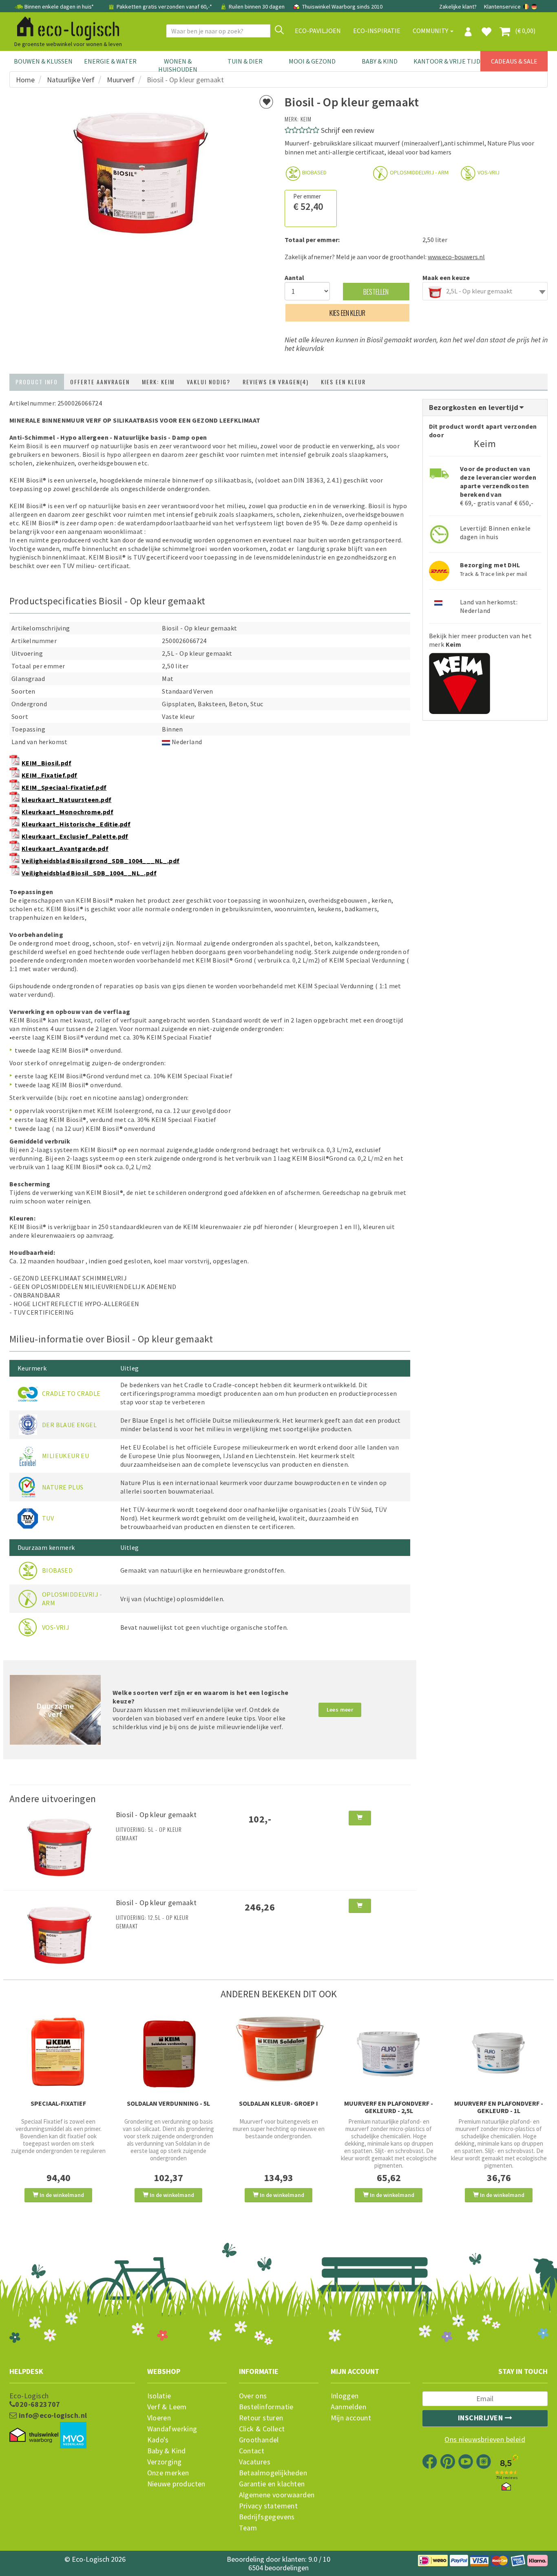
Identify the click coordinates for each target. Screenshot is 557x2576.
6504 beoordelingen (278, 2568)
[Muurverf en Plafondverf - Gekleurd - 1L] (499, 2052)
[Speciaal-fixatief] (58, 2052)
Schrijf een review (348, 130)
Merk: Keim (158, 382)
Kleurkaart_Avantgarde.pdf (65, 848)
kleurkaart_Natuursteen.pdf (66, 800)
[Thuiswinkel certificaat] (34, 2435)
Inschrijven (481, 2418)
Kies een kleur (347, 313)
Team (248, 2528)
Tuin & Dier (245, 61)
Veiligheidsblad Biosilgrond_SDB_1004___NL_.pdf (101, 861)
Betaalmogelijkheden (273, 2473)
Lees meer (340, 1710)
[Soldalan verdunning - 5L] (168, 2052)
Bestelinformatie (266, 2407)
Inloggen (345, 2396)
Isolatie (159, 2396)
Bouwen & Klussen (43, 61)
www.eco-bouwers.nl (456, 257)
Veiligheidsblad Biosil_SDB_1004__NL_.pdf (89, 873)
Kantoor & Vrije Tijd (447, 61)
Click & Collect (262, 2429)
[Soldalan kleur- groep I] (278, 2049)
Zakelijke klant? (458, 7)
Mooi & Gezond (312, 61)
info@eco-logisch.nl (52, 2415)
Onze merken (168, 2473)
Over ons (253, 2396)
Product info (37, 382)
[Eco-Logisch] (65, 27)
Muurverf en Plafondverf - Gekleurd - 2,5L (389, 2107)
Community (431, 31)
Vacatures (255, 2462)
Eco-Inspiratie (377, 31)
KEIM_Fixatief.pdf (50, 775)
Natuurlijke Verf (71, 80)
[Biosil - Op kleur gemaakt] (60, 1845)
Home (25, 80)
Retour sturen (261, 2418)
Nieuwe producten (176, 2484)
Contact (252, 2451)
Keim (306, 119)
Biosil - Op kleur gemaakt (156, 1815)
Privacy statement (269, 2506)
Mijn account (351, 2418)
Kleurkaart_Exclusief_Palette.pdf (75, 836)
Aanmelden (349, 2407)
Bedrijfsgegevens (267, 2517)
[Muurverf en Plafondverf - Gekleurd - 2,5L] (389, 2052)
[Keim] (460, 681)
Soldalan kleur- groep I (278, 2103)
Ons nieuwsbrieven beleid (485, 2439)
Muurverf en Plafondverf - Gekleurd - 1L (499, 2107)
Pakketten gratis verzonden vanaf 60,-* (164, 7)
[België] (527, 7)
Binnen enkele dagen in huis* (59, 7)
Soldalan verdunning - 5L (168, 2103)
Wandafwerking (172, 2429)
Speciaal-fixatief (58, 2103)
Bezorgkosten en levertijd (475, 407)
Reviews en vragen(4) (276, 382)
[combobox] (485, 291)
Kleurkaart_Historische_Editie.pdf (76, 824)
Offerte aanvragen (100, 382)
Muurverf (121, 80)
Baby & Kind (380, 61)
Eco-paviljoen (318, 31)
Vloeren (159, 2418)
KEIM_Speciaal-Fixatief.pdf (64, 787)
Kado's (158, 2440)
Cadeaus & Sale (514, 61)
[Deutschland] (534, 7)
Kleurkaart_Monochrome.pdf (67, 812)
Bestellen (376, 292)
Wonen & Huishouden (178, 65)
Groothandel (259, 2440)
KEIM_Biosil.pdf (46, 763)
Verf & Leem (167, 2407)
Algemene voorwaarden (277, 2495)
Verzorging (165, 2462)
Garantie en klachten (272, 2484)
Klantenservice (502, 7)
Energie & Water (110, 61)
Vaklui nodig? (209, 382)
